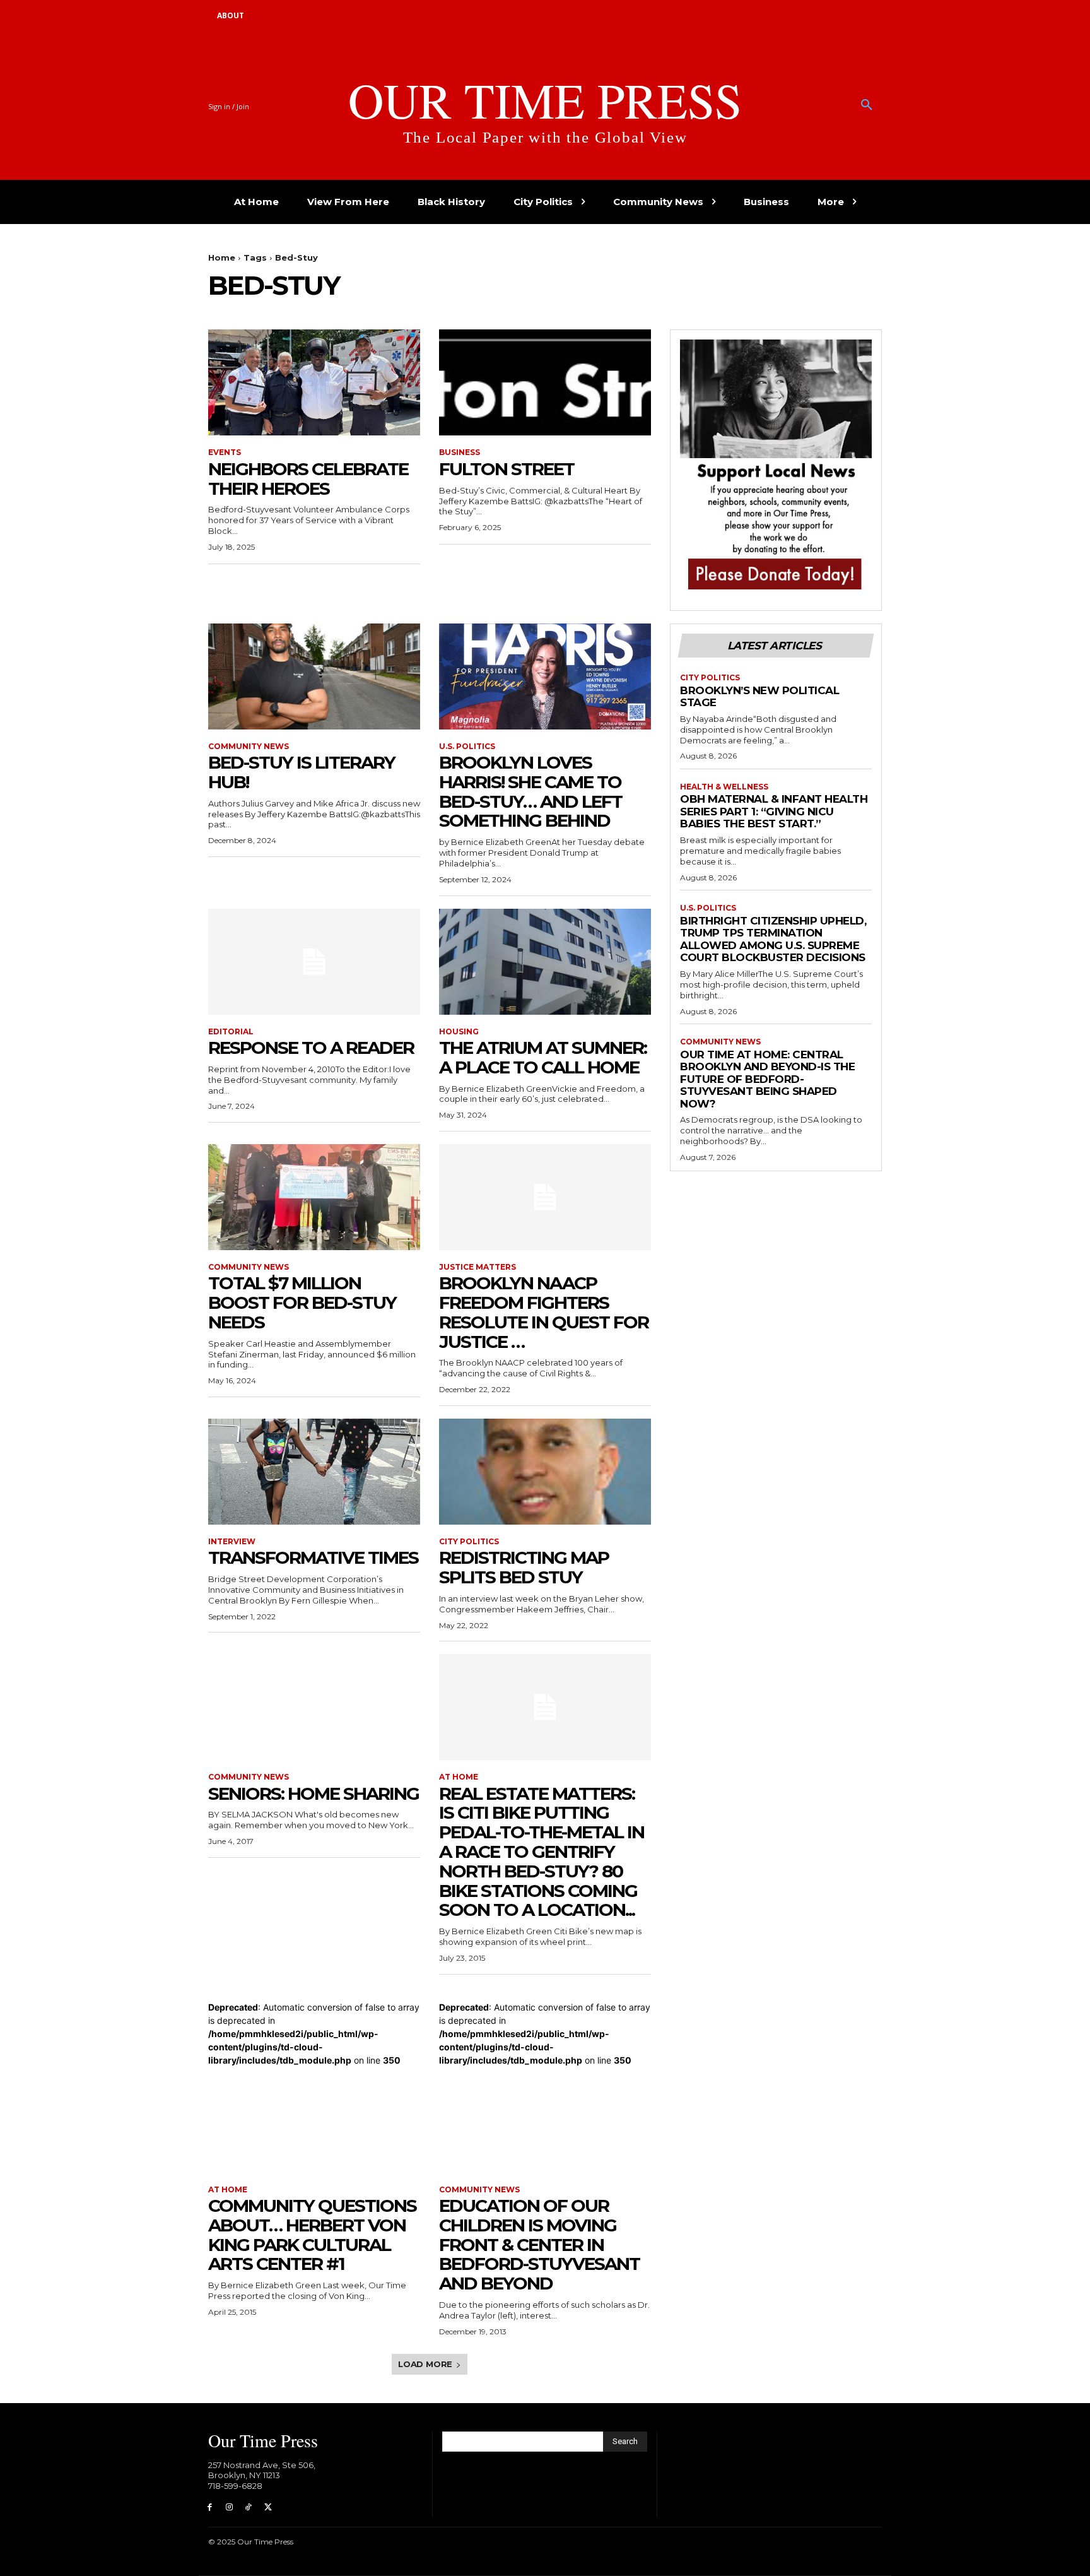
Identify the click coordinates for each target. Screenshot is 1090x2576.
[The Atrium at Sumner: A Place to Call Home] (545, 962)
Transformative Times (313, 1557)
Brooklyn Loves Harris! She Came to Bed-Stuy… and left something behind (530, 791)
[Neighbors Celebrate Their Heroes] (314, 382)
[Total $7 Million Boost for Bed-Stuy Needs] (314, 1197)
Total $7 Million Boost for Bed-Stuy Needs (302, 1303)
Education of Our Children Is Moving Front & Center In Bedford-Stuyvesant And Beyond (539, 2244)
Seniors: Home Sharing (314, 1793)
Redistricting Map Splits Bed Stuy (524, 1567)
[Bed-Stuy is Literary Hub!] (314, 676)
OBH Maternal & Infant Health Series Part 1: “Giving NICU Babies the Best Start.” (774, 811)
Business (460, 452)
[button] (867, 105)
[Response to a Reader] (314, 962)
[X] (268, 2508)
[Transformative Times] (314, 1472)
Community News (249, 747)
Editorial (231, 1032)
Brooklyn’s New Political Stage (759, 697)
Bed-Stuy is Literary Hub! (302, 772)
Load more (425, 2364)
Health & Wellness (724, 787)
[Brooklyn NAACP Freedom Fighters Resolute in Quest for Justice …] (545, 1197)
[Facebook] (210, 2508)
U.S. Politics (467, 747)
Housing (459, 1032)
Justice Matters (478, 1267)
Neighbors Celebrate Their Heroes (308, 479)
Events (225, 452)
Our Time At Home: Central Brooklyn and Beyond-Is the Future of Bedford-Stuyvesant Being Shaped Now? (767, 1079)
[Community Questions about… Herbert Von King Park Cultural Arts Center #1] (314, 2120)
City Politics (469, 1542)
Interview (232, 1542)
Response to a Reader (311, 1048)
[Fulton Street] (545, 382)
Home (222, 257)
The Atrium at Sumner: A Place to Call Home (543, 1057)
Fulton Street (507, 469)
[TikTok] (249, 2508)
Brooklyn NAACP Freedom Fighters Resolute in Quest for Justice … (544, 1312)
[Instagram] (229, 2508)
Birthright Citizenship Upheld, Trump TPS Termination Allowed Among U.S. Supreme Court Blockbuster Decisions (773, 939)
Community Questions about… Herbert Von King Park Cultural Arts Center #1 (312, 2235)
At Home (459, 1777)
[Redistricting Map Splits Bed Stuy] (545, 1472)
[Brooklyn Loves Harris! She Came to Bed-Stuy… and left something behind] (545, 676)
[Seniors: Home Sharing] (314, 1707)
